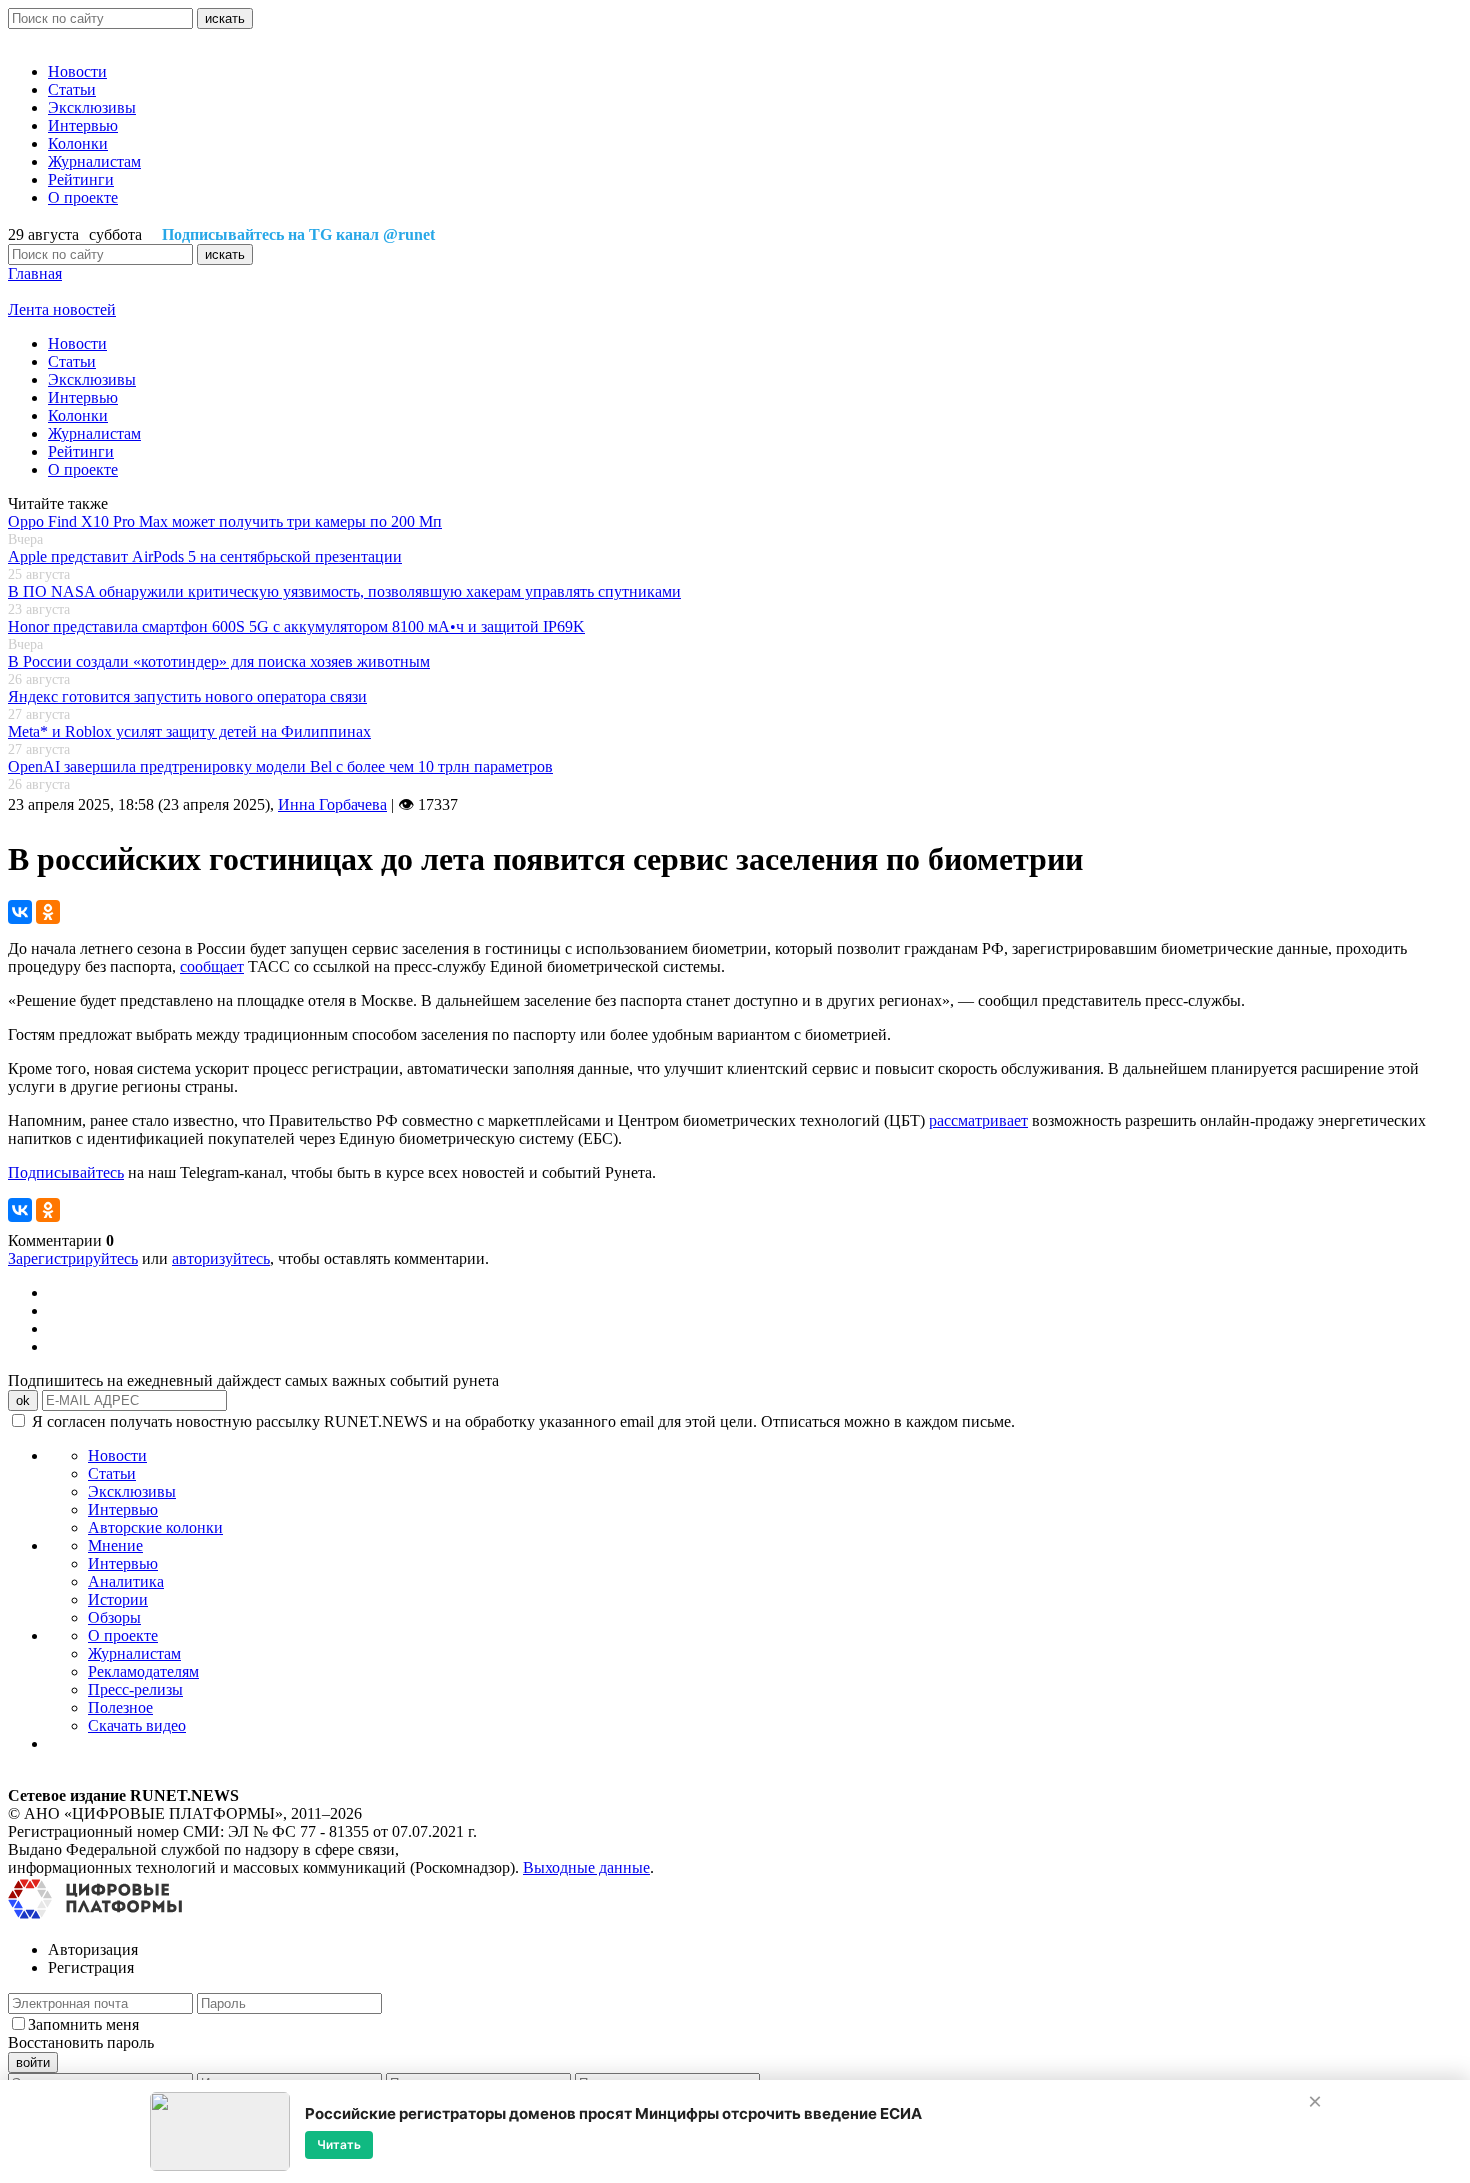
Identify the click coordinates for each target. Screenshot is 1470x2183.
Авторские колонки (155, 1527)
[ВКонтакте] (20, 912)
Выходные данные (586, 1867)
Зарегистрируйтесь (73, 1258)
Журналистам (94, 161)
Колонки (78, 143)
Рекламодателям (143, 1671)
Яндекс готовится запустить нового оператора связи (187, 696)
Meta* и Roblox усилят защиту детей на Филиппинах (189, 731)
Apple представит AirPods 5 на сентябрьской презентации (205, 556)
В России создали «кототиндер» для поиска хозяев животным (219, 661)
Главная (35, 273)
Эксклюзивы (92, 107)
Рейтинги (81, 179)
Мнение (115, 1545)
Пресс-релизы (135, 1689)
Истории (118, 1599)
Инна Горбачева (332, 804)
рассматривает (978, 1120)
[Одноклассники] (48, 912)
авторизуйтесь (221, 1258)
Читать (339, 2144)
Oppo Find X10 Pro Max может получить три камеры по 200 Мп (225, 521)
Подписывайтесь (66, 1172)
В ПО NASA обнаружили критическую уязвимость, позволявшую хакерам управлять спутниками (344, 591)
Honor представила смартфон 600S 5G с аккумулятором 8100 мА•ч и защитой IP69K (296, 626)
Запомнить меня (83, 2024)
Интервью (83, 125)
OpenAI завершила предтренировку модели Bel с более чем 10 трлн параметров (280, 766)
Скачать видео (137, 1725)
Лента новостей (62, 309)
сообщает (212, 966)
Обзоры (114, 1617)
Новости (77, 71)
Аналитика (126, 1581)
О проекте (83, 197)
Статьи (72, 89)
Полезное (120, 1707)
